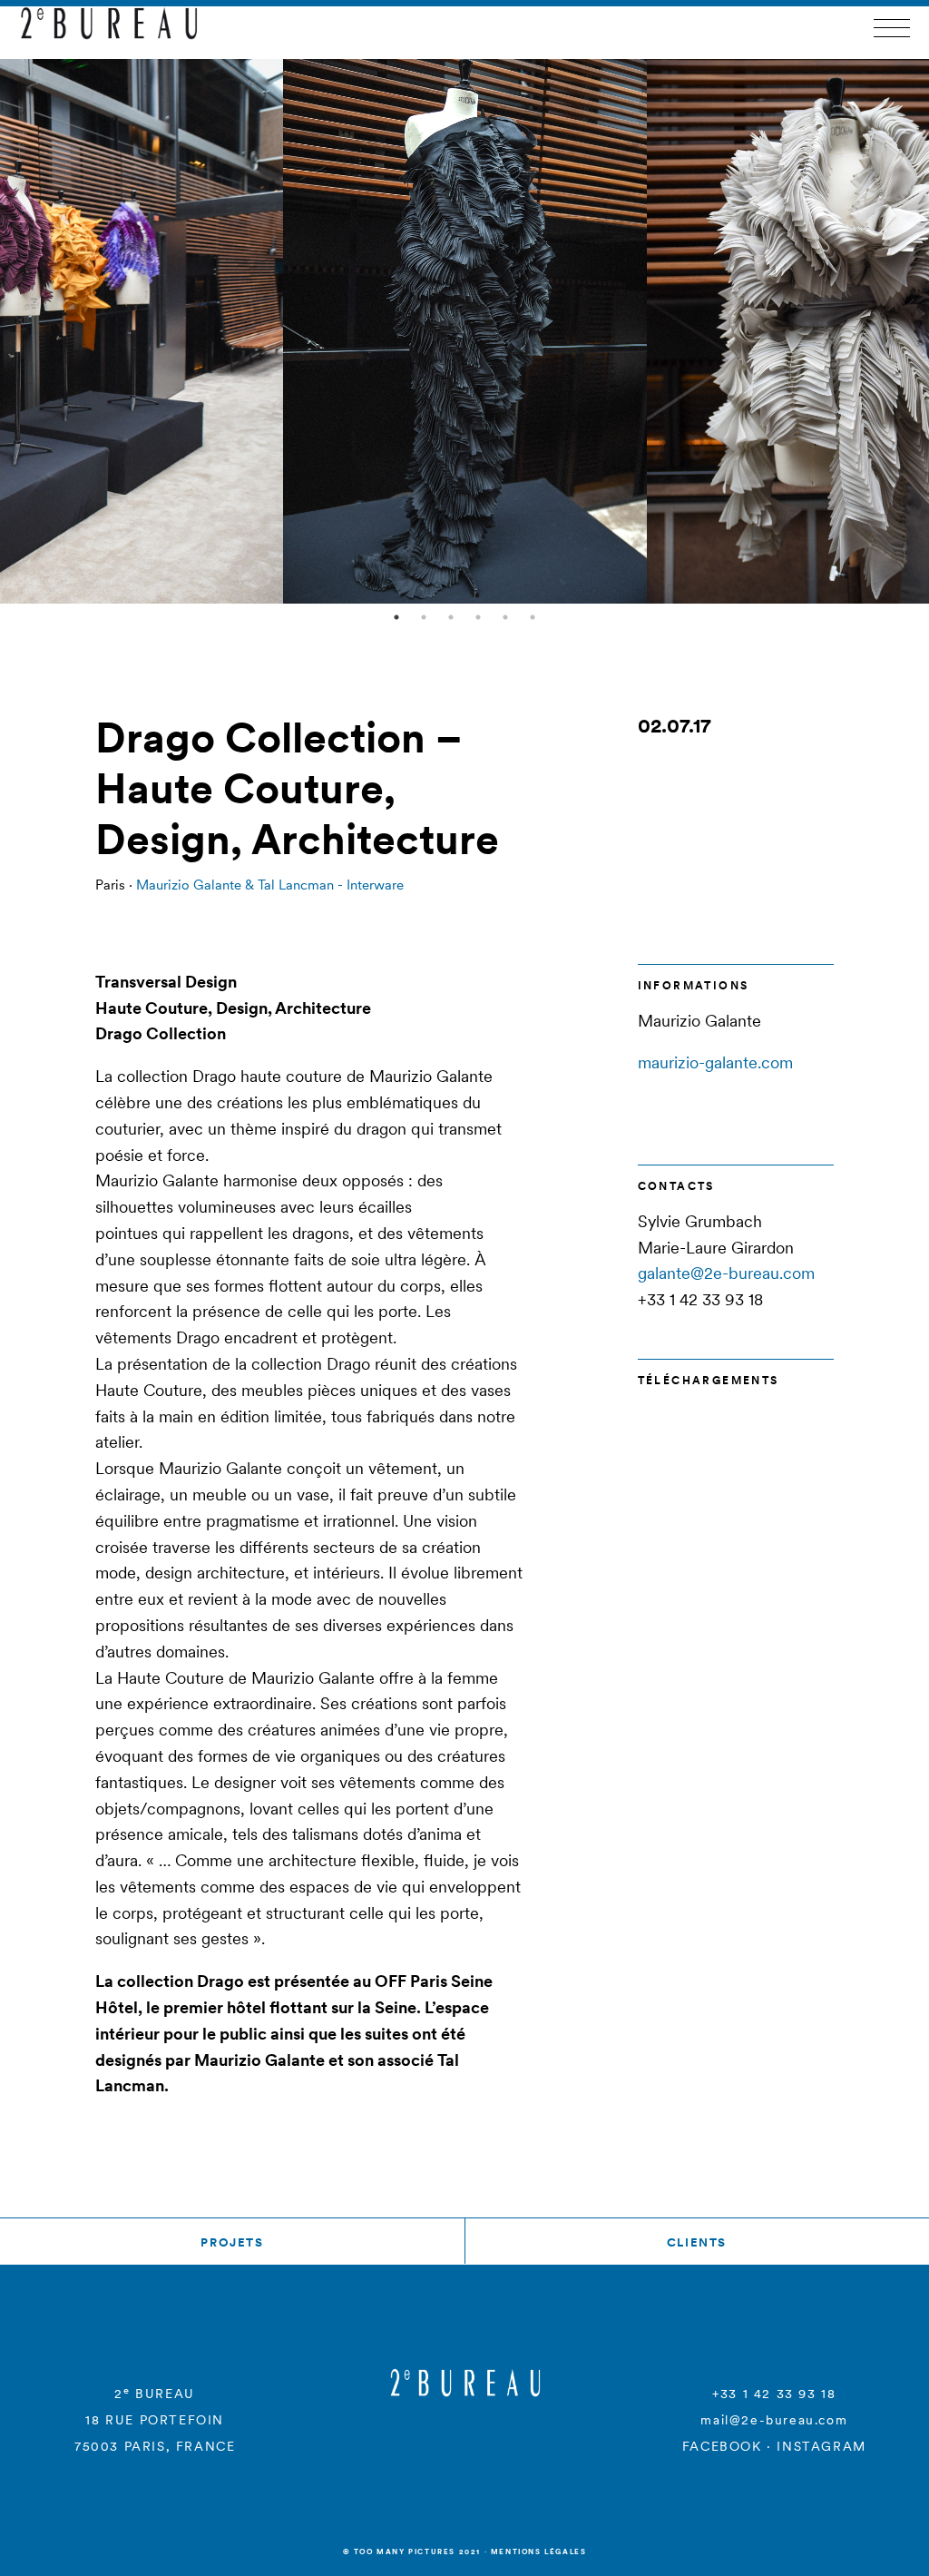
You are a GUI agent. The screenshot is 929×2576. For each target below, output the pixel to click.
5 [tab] (505, 617)
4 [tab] (478, 617)
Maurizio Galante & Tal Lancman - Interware (270, 885)
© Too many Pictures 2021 (412, 2551)
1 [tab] (396, 617)
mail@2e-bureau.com (774, 2420)
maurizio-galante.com (715, 1062)
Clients (697, 2242)
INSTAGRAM (821, 2446)
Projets (232, 2242)
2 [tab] (424, 617)
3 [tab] (451, 617)
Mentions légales (539, 2551)
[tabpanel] (465, 331)
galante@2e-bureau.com (726, 1273)
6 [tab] (533, 617)
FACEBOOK (722, 2446)
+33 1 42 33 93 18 (774, 2394)
